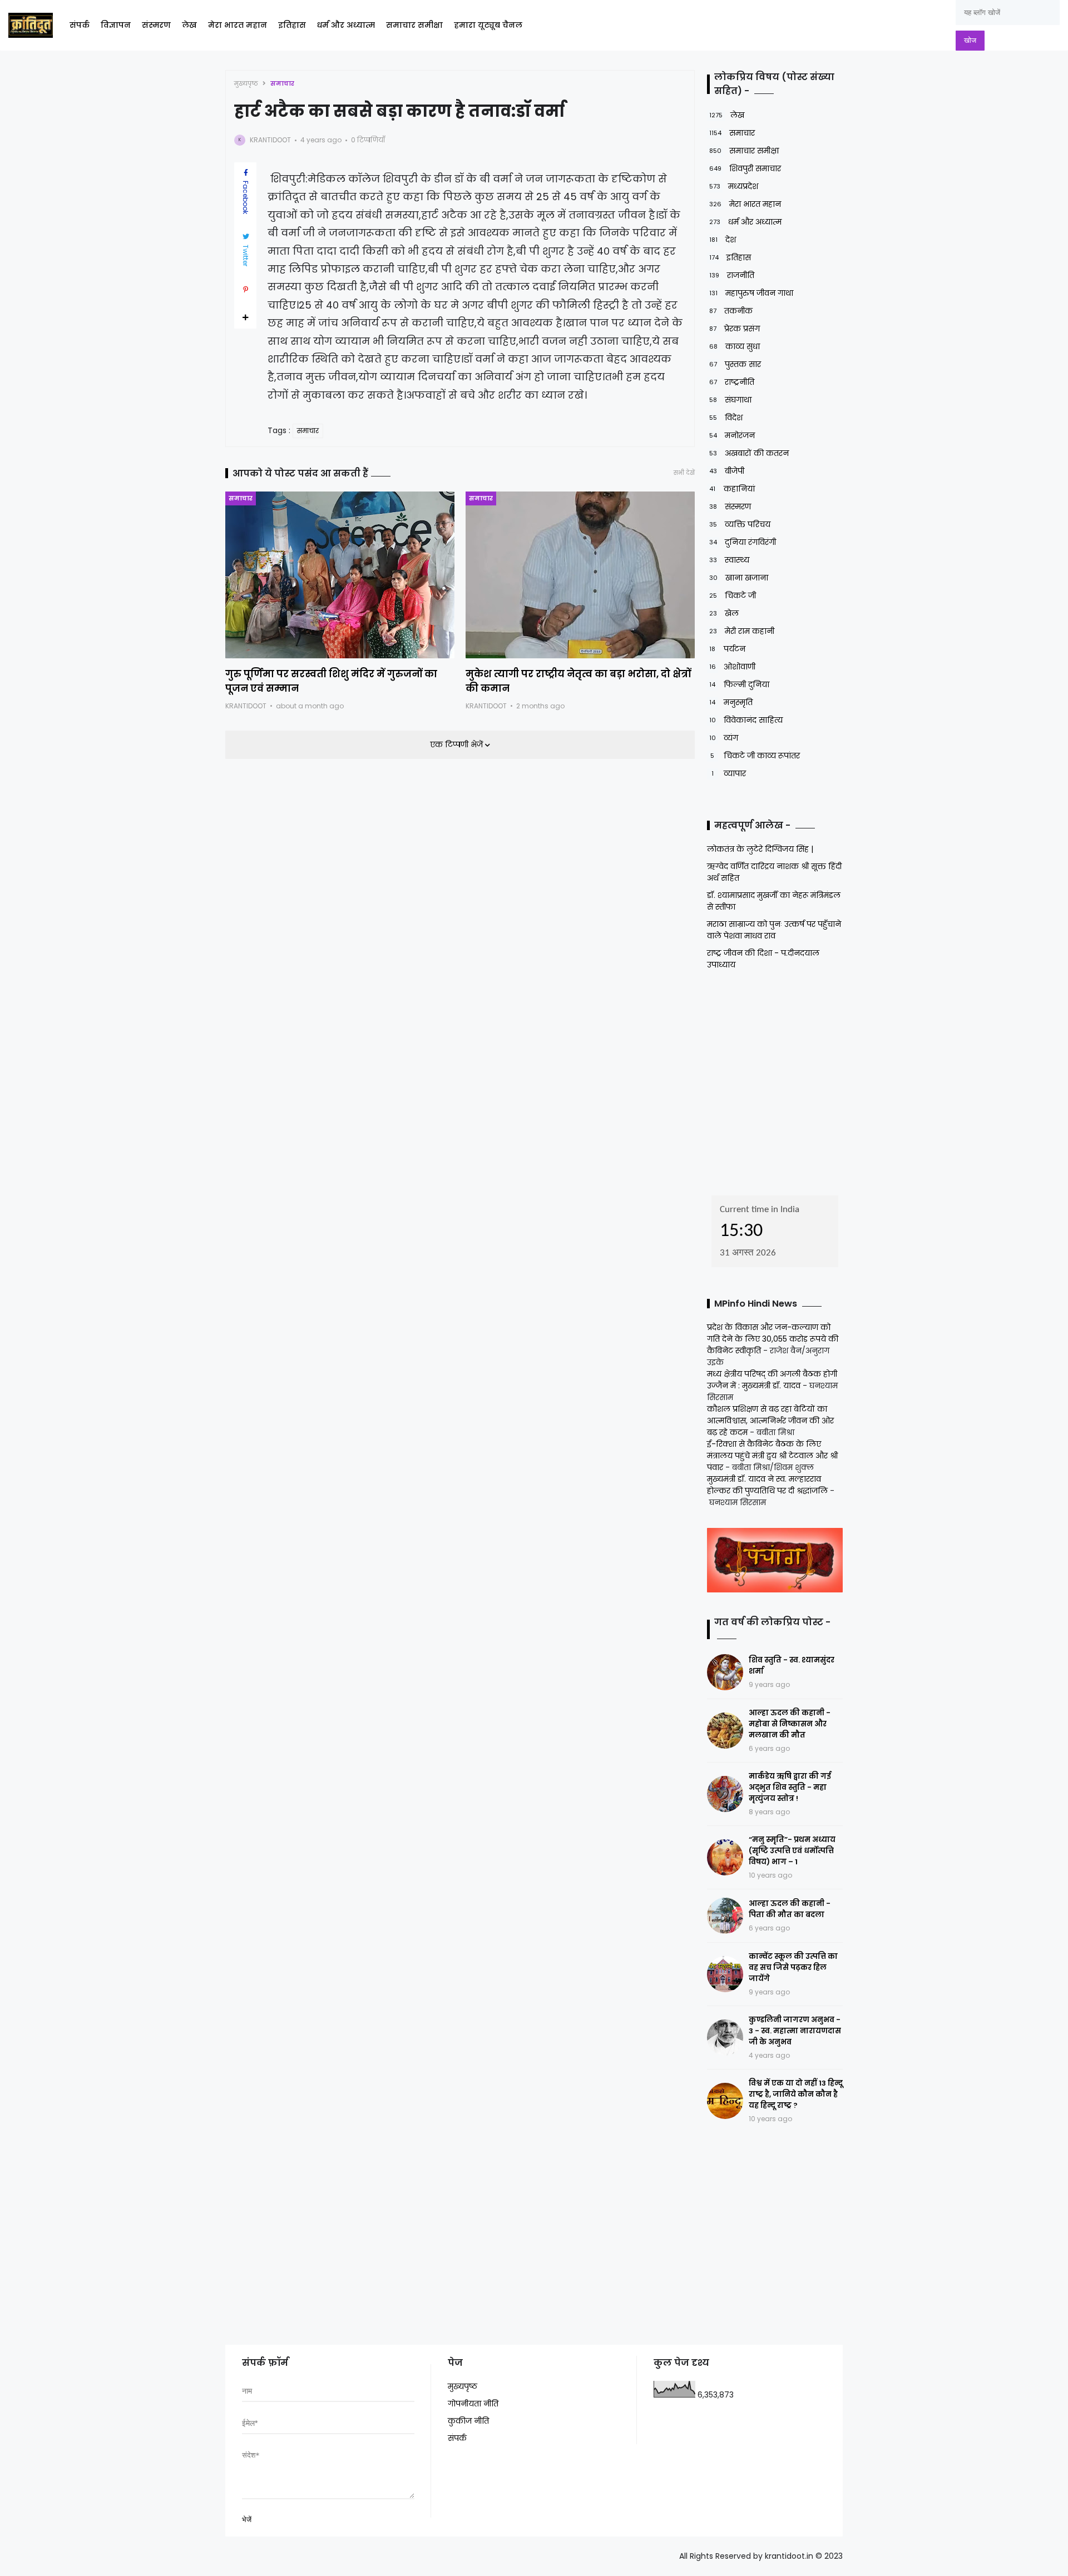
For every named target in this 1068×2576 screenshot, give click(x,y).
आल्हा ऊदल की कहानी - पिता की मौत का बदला (790, 1909)
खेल (724, 613)
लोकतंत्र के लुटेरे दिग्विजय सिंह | (760, 849)
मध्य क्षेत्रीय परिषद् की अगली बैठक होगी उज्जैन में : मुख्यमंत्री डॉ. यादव (772, 1380)
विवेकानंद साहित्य (746, 720)
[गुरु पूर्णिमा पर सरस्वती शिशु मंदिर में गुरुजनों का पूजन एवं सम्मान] (340, 575)
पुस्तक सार (735, 364)
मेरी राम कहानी (742, 631)
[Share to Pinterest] (245, 290)
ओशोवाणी (732, 667)
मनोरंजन (732, 435)
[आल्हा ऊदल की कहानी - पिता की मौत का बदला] (725, 1916)
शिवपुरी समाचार (745, 168)
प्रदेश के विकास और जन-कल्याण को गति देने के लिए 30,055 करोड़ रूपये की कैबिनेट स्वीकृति (773, 1339)
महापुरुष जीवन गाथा (751, 293)
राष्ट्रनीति (732, 382)
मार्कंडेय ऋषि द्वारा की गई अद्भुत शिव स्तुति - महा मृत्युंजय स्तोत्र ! (790, 1787)
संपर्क (80, 25)
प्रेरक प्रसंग (735, 329)
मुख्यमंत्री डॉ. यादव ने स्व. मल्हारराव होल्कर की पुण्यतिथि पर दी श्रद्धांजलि (767, 1485)
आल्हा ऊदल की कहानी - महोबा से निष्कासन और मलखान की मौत (790, 1724)
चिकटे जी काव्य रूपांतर (755, 756)
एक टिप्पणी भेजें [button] (458, 744)
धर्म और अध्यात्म (346, 25)
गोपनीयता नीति (473, 2404)
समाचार (282, 83)
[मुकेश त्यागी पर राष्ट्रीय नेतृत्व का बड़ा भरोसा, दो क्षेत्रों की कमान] (580, 575)
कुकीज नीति (468, 2421)
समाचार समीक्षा (414, 25)
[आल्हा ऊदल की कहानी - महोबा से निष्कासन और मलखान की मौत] (725, 1731)
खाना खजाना (739, 578)
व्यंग (724, 738)
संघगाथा (730, 400)
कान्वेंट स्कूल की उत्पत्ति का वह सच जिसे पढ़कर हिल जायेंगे (793, 1967)
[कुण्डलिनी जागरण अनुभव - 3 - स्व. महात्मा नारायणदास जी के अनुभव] (725, 2038)
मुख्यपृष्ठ (246, 83)
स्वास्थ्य (729, 560)
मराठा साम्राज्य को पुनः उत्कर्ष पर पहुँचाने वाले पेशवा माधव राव (774, 930)
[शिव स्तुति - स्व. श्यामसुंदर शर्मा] (725, 1672)
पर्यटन (727, 649)
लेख (189, 25)
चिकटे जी (733, 595)
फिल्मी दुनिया (739, 684)
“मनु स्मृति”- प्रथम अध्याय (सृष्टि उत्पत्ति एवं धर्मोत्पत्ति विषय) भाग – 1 (792, 1851)
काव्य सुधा (735, 346)
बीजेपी (727, 471)
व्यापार (729, 773)
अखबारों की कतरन (749, 453)
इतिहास (292, 25)
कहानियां (732, 489)
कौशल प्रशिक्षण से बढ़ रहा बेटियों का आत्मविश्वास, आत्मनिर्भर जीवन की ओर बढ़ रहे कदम (770, 1421)
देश (723, 240)
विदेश (726, 418)
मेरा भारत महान (238, 25)
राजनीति (732, 275)
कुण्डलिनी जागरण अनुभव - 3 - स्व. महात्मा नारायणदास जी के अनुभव (795, 2031)
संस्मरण (156, 25)
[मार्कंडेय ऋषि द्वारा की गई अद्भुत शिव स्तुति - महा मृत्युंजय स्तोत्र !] (725, 1794)
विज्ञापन (116, 25)
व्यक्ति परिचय (740, 524)
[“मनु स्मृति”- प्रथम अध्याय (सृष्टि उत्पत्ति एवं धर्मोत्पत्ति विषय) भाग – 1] (725, 1857)
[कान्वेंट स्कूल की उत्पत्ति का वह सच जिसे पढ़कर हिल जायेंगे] (725, 1974)
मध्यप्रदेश (734, 186)
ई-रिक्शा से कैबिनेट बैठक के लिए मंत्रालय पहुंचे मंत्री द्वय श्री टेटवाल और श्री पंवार (772, 1456)
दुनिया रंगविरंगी (743, 542)
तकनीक (731, 311)
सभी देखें (684, 473)
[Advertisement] (777, 1079)
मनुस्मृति (731, 702)
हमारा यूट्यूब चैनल (488, 25)
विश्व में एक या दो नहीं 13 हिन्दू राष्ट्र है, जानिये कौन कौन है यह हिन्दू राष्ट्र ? (796, 2094)
